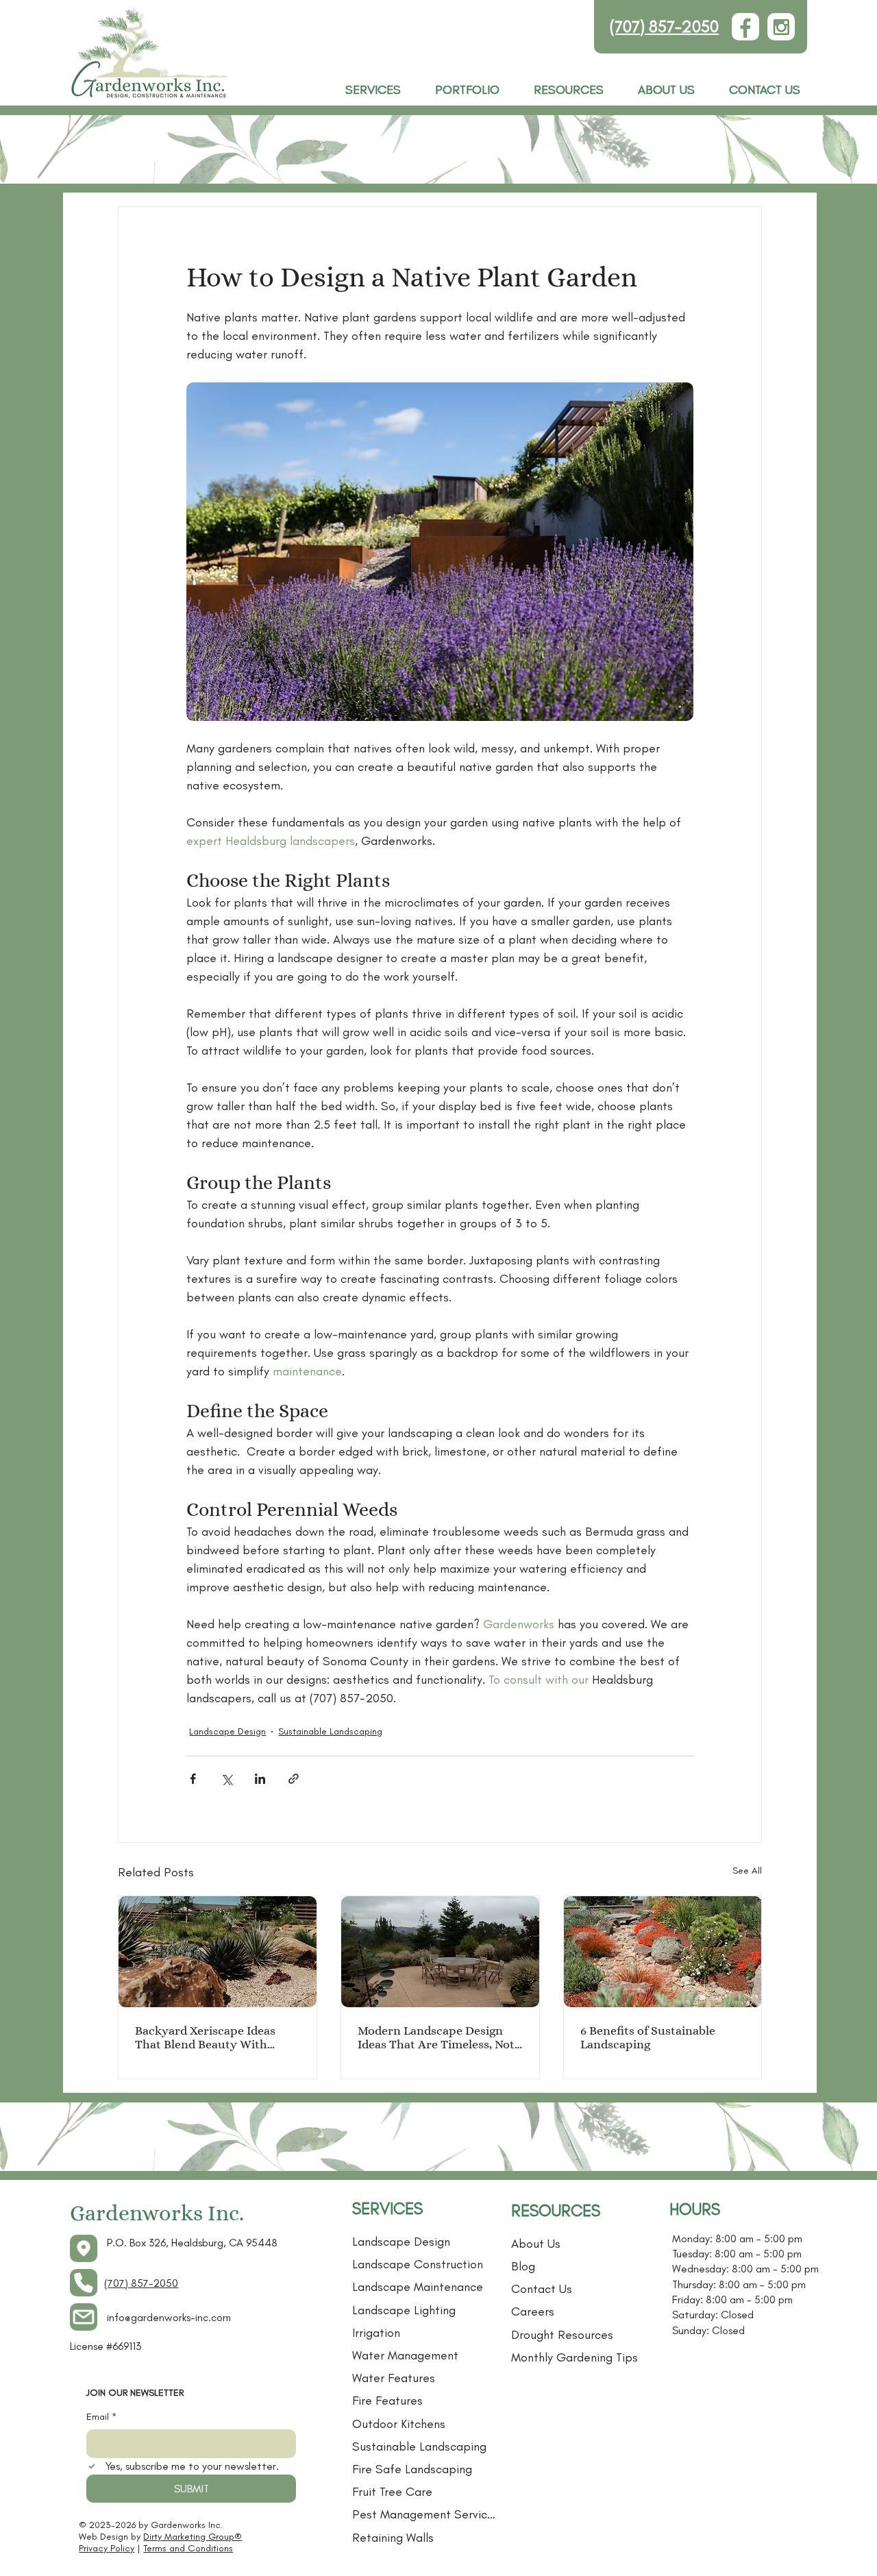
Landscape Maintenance (418, 2287)
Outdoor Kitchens (399, 2424)
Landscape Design (227, 1731)
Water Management (405, 2355)
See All (747, 1870)
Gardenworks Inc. (157, 2213)
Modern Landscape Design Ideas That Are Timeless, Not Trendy (436, 2037)
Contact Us (542, 2289)
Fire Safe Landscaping (412, 2469)
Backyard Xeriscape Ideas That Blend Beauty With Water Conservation (205, 2037)
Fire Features (387, 2401)
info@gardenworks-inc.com (169, 2317)
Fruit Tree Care (392, 2492)
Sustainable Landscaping (330, 1731)
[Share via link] (294, 1779)
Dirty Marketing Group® (193, 2537)
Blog (523, 2266)
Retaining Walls (393, 2538)
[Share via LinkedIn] (260, 1779)
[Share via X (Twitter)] (226, 1779)
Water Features (394, 2378)
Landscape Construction (418, 2264)
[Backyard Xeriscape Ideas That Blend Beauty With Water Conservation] (218, 1952)
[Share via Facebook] (193, 1779)
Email (101, 2417)
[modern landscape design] (440, 1952)
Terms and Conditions (188, 2548)
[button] (569, 90)
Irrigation (376, 2333)
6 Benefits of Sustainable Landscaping (648, 2037)
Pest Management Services (425, 2514)
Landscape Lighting (404, 2310)
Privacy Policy (107, 2548)
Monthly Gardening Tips (575, 2357)
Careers (533, 2311)
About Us (536, 2244)
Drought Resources (562, 2335)
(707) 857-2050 (664, 26)
